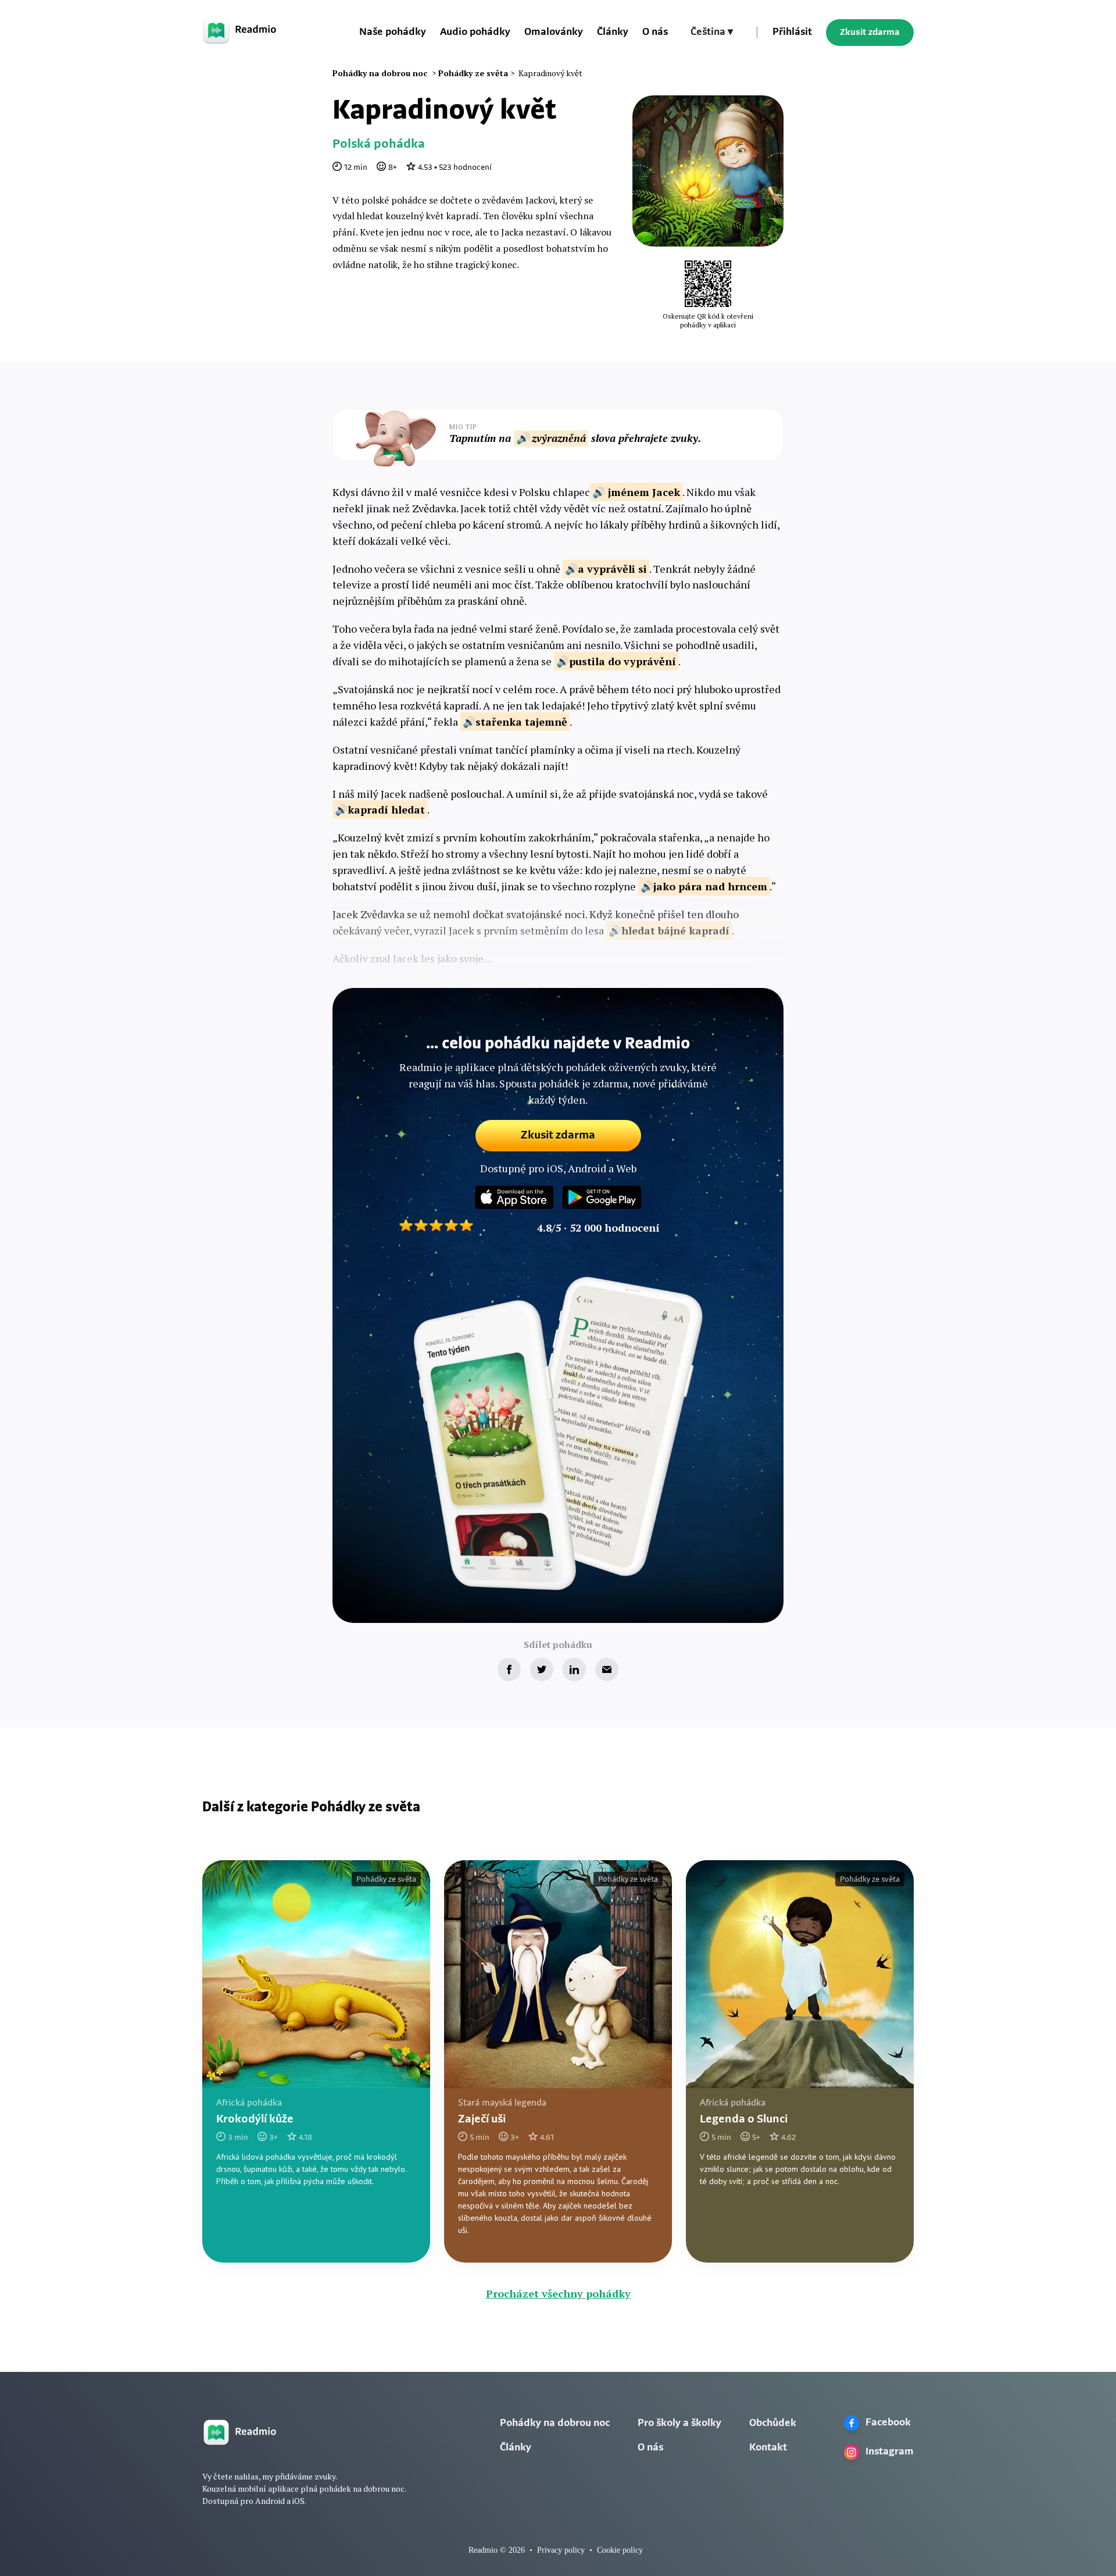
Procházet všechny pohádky (558, 2293)
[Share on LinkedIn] (574, 1669)
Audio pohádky (475, 33)
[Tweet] (542, 1669)
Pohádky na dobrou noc (555, 2424)
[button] (712, 33)
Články (613, 33)
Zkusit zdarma (870, 33)
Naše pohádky (393, 33)
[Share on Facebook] (509, 1669)
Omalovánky (554, 33)
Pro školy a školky (679, 2424)
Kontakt (768, 2448)
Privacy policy (561, 2550)
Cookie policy (620, 2550)
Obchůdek (773, 2424)
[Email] (607, 1669)
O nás (655, 33)
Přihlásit (792, 33)
